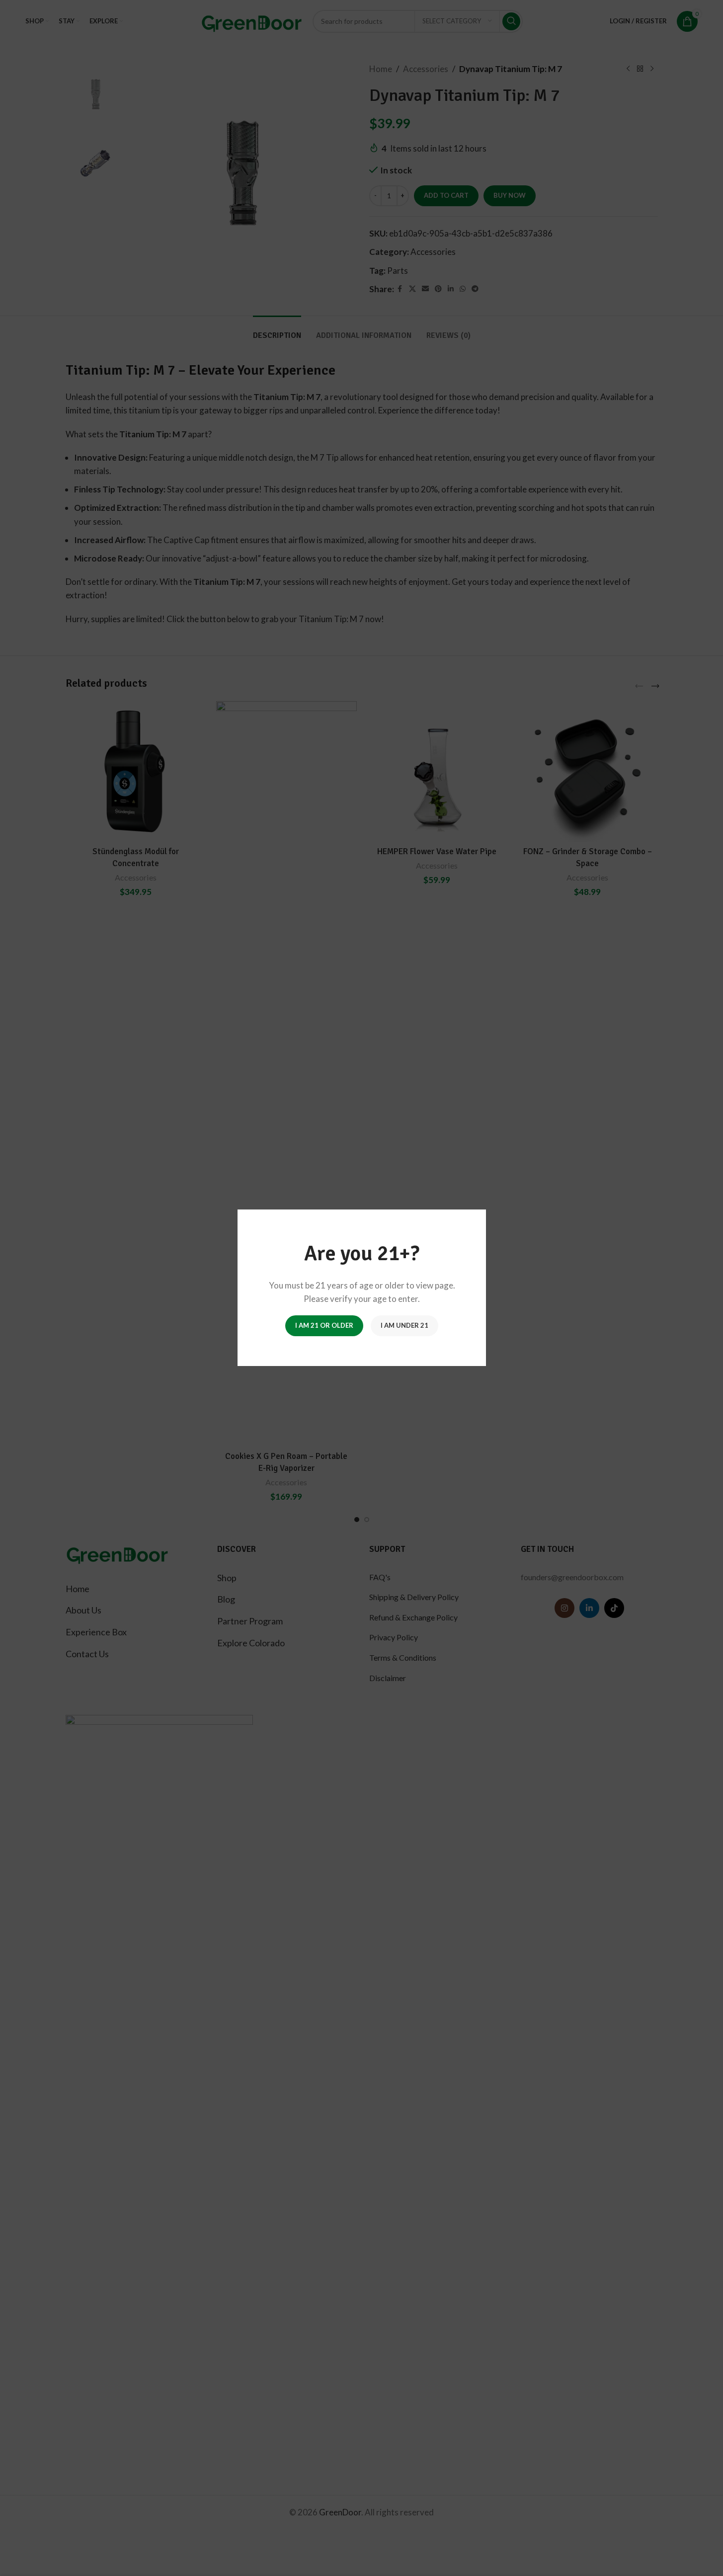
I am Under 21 (404, 1326)
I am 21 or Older (324, 1326)
